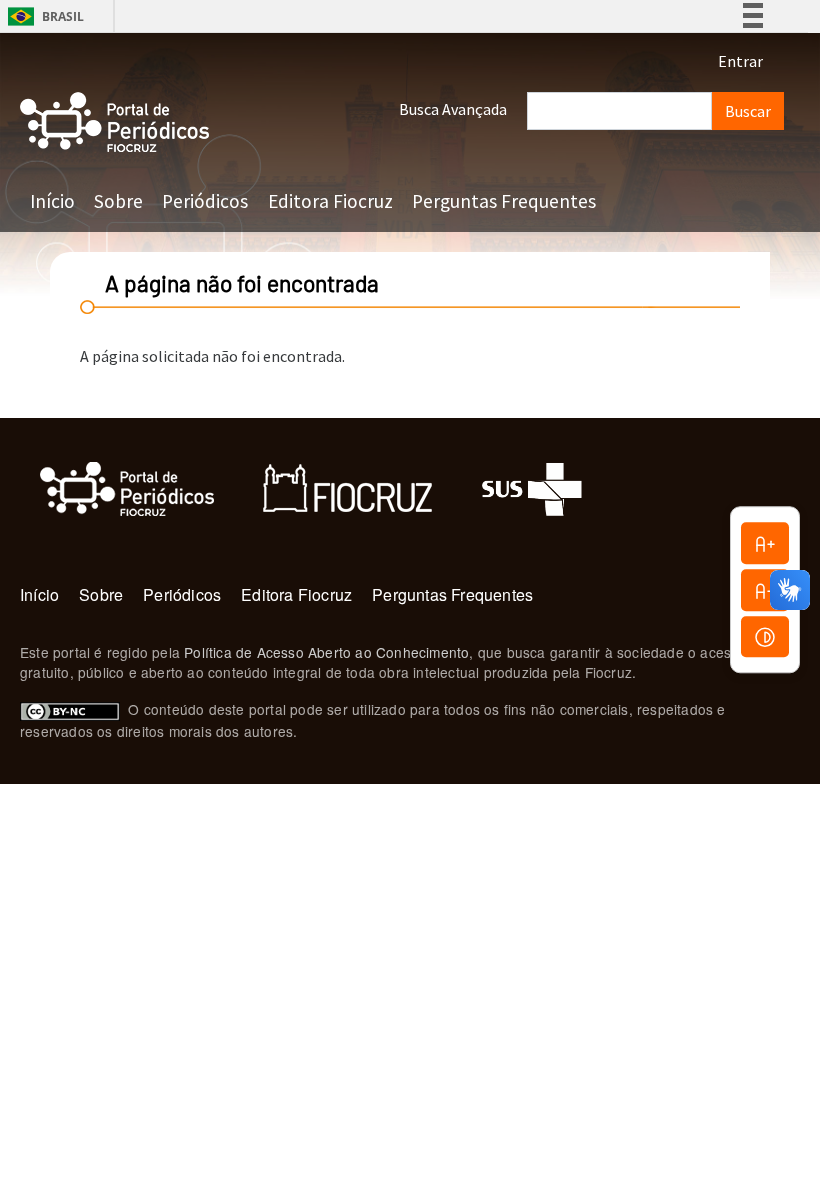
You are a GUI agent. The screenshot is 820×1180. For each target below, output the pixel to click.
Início (52, 201)
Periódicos (205, 201)
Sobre (118, 201)
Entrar (740, 61)
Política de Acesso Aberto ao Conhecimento (326, 652)
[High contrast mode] (765, 637)
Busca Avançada (453, 109)
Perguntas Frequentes (504, 201)
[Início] (115, 122)
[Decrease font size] (765, 590)
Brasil (42, 16)
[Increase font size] (765, 543)
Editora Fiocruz (330, 201)
